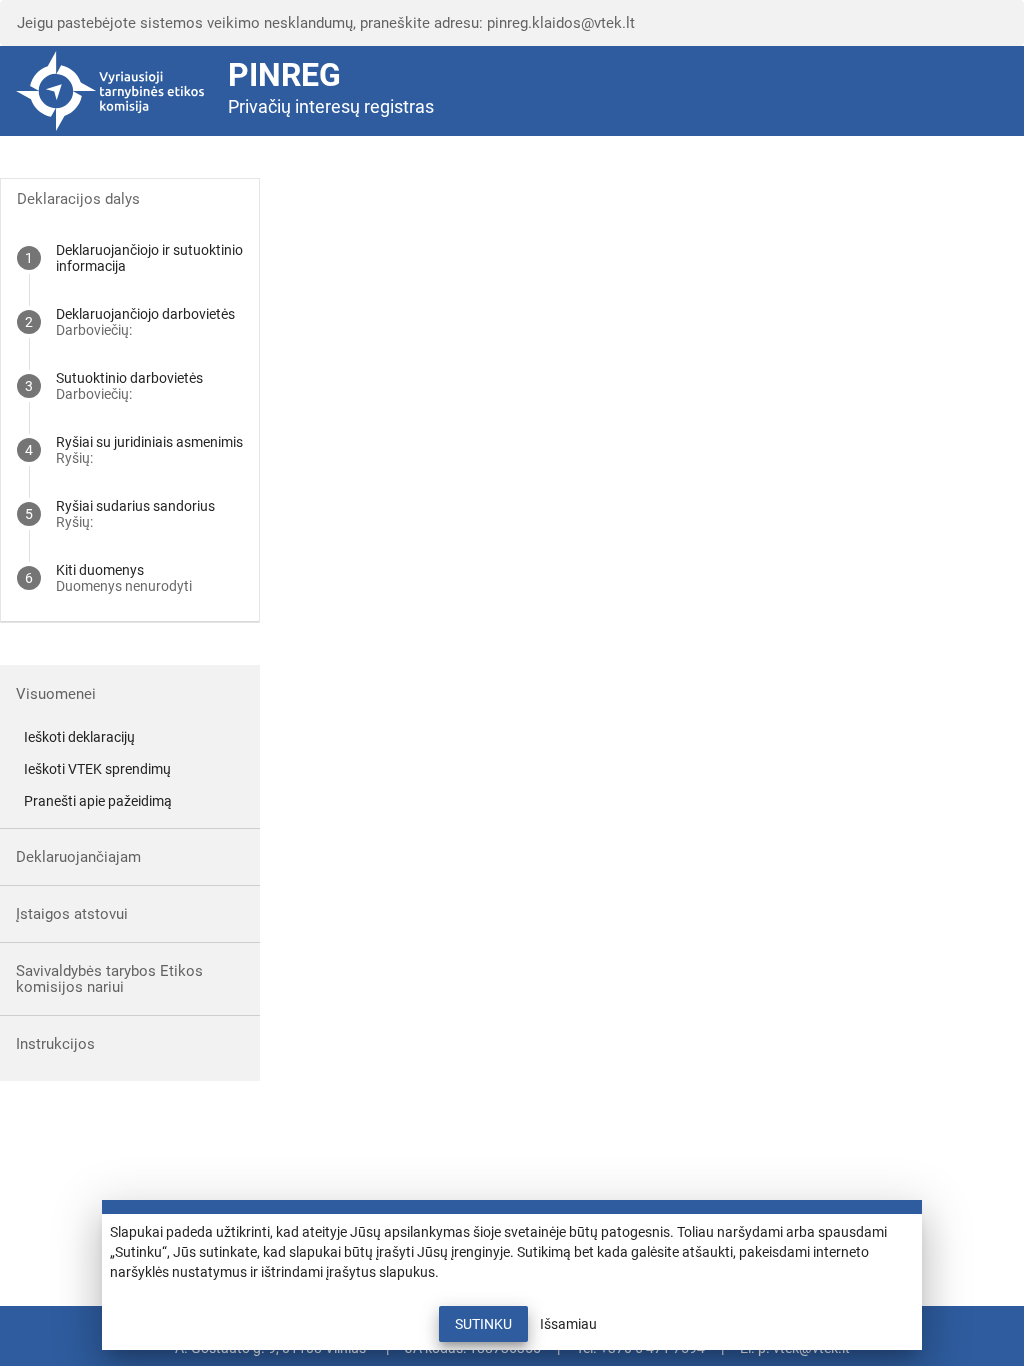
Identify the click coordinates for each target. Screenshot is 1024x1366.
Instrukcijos (55, 1044)
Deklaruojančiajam (78, 857)
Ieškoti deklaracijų (79, 737)
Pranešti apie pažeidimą (98, 801)
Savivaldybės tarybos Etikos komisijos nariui (109, 979)
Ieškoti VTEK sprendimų (97, 769)
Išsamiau (568, 1324)
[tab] (130, 258)
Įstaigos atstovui (72, 914)
